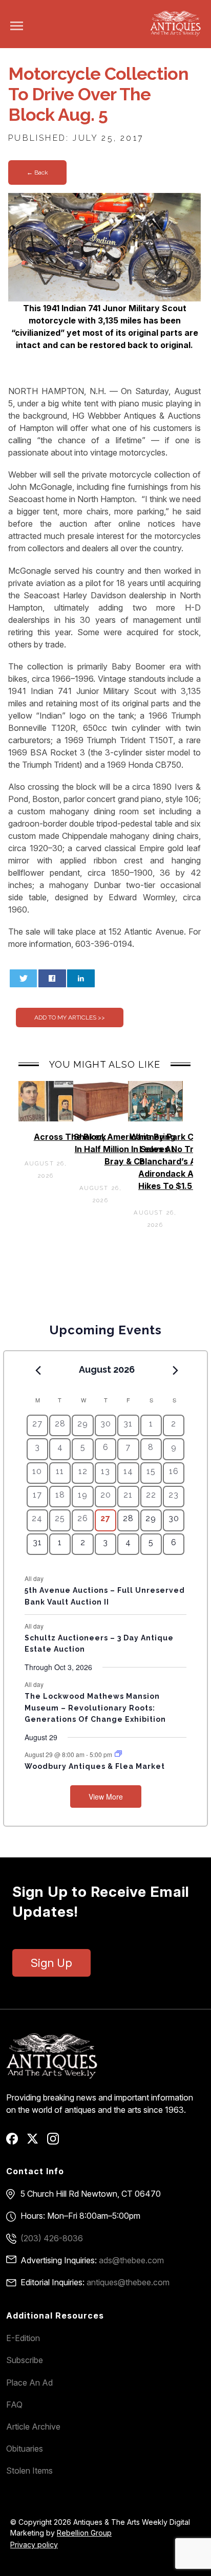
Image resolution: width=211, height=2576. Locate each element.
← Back (37, 172)
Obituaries (25, 2449)
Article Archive (33, 2427)
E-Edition (23, 2338)
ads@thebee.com (131, 2260)
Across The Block (70, 1137)
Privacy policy (34, 2545)
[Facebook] (16, 2142)
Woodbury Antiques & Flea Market (95, 1766)
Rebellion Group (84, 2533)
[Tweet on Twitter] (24, 978)
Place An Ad (29, 2383)
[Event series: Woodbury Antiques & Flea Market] (118, 1754)
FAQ (14, 2405)
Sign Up (51, 1963)
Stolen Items (29, 2471)
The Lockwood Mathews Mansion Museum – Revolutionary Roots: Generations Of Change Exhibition (95, 1708)
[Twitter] (36, 2142)
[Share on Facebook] (52, 978)
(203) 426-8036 (52, 2238)
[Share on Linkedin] (81, 978)
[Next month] (175, 1370)
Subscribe (25, 2360)
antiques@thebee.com (128, 2282)
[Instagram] (57, 2142)
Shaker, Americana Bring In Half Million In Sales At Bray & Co (124, 1149)
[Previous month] (38, 1370)
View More (106, 1796)
